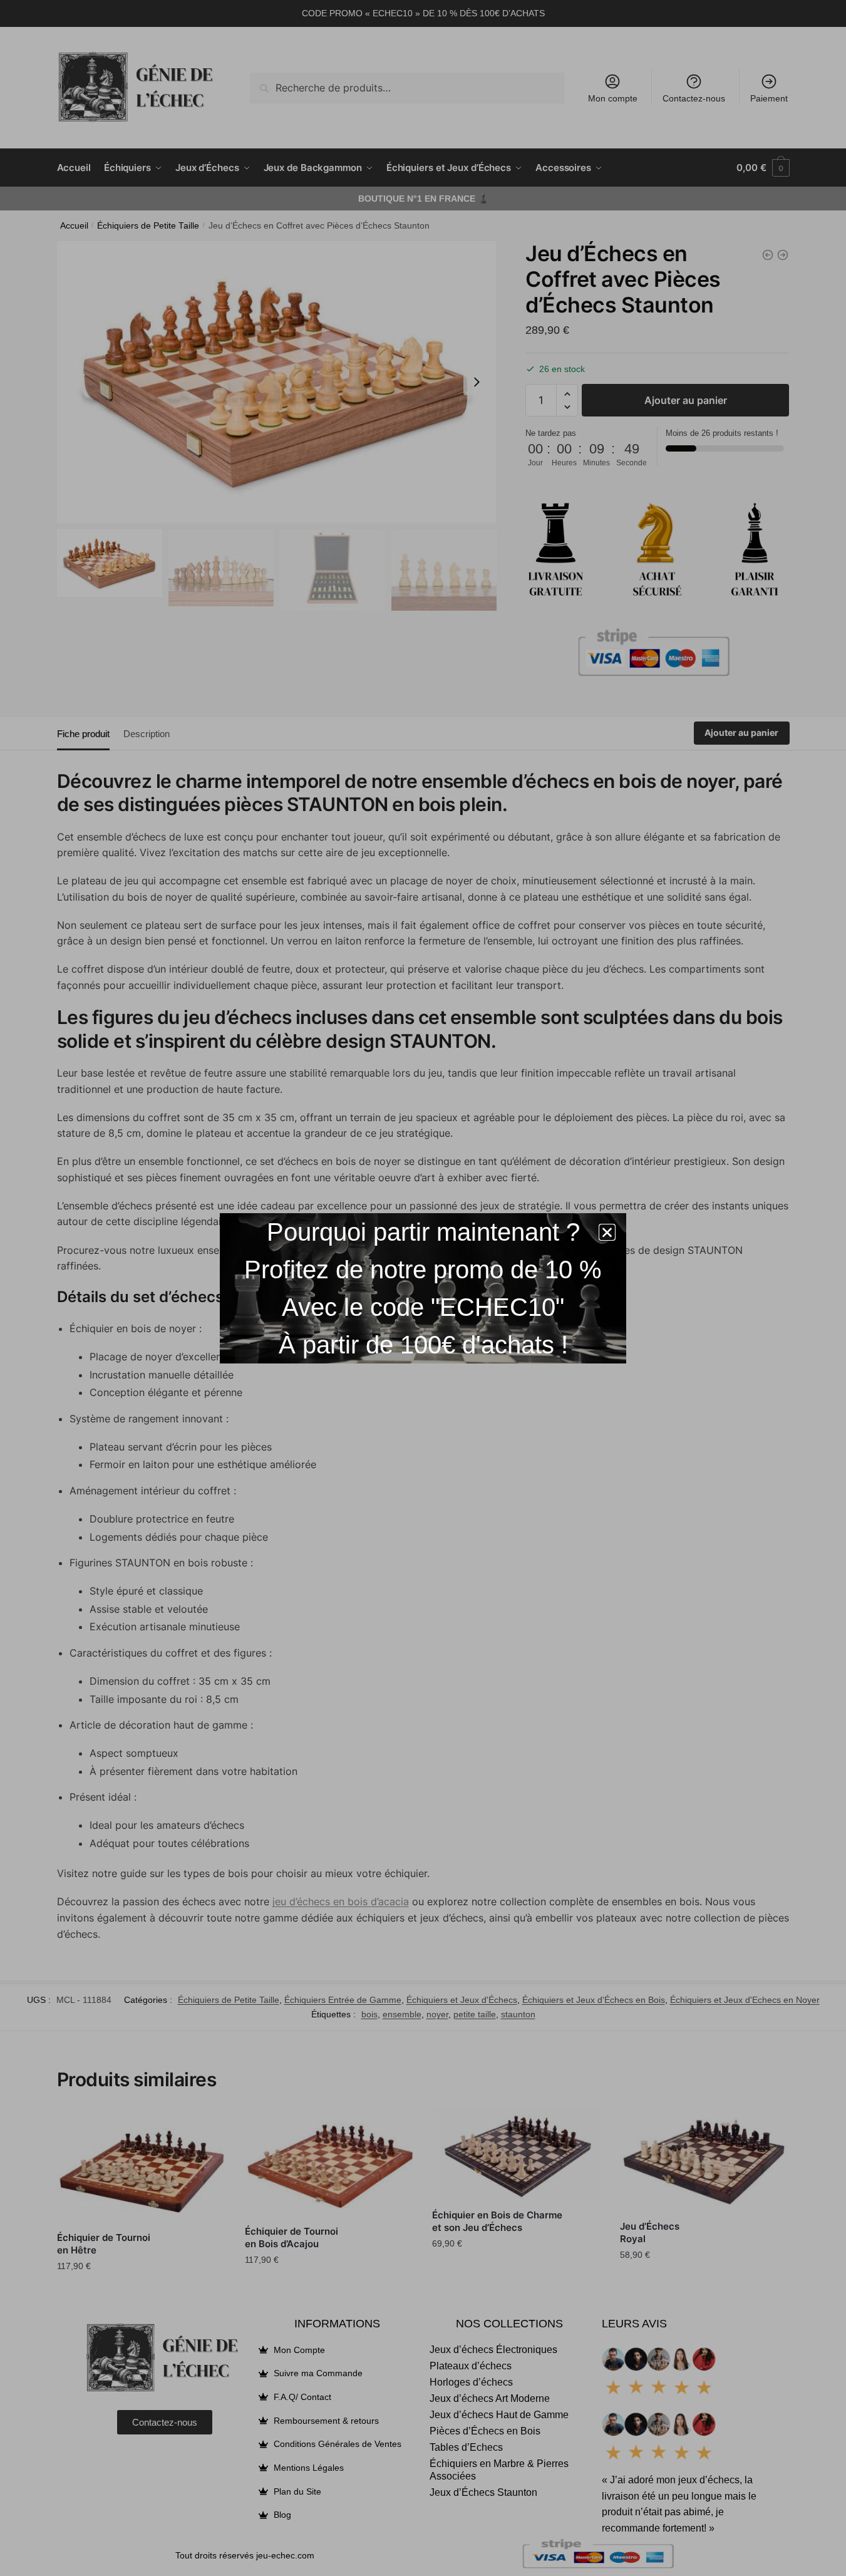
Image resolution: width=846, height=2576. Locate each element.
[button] (607, 1232)
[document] (423, 1288)
